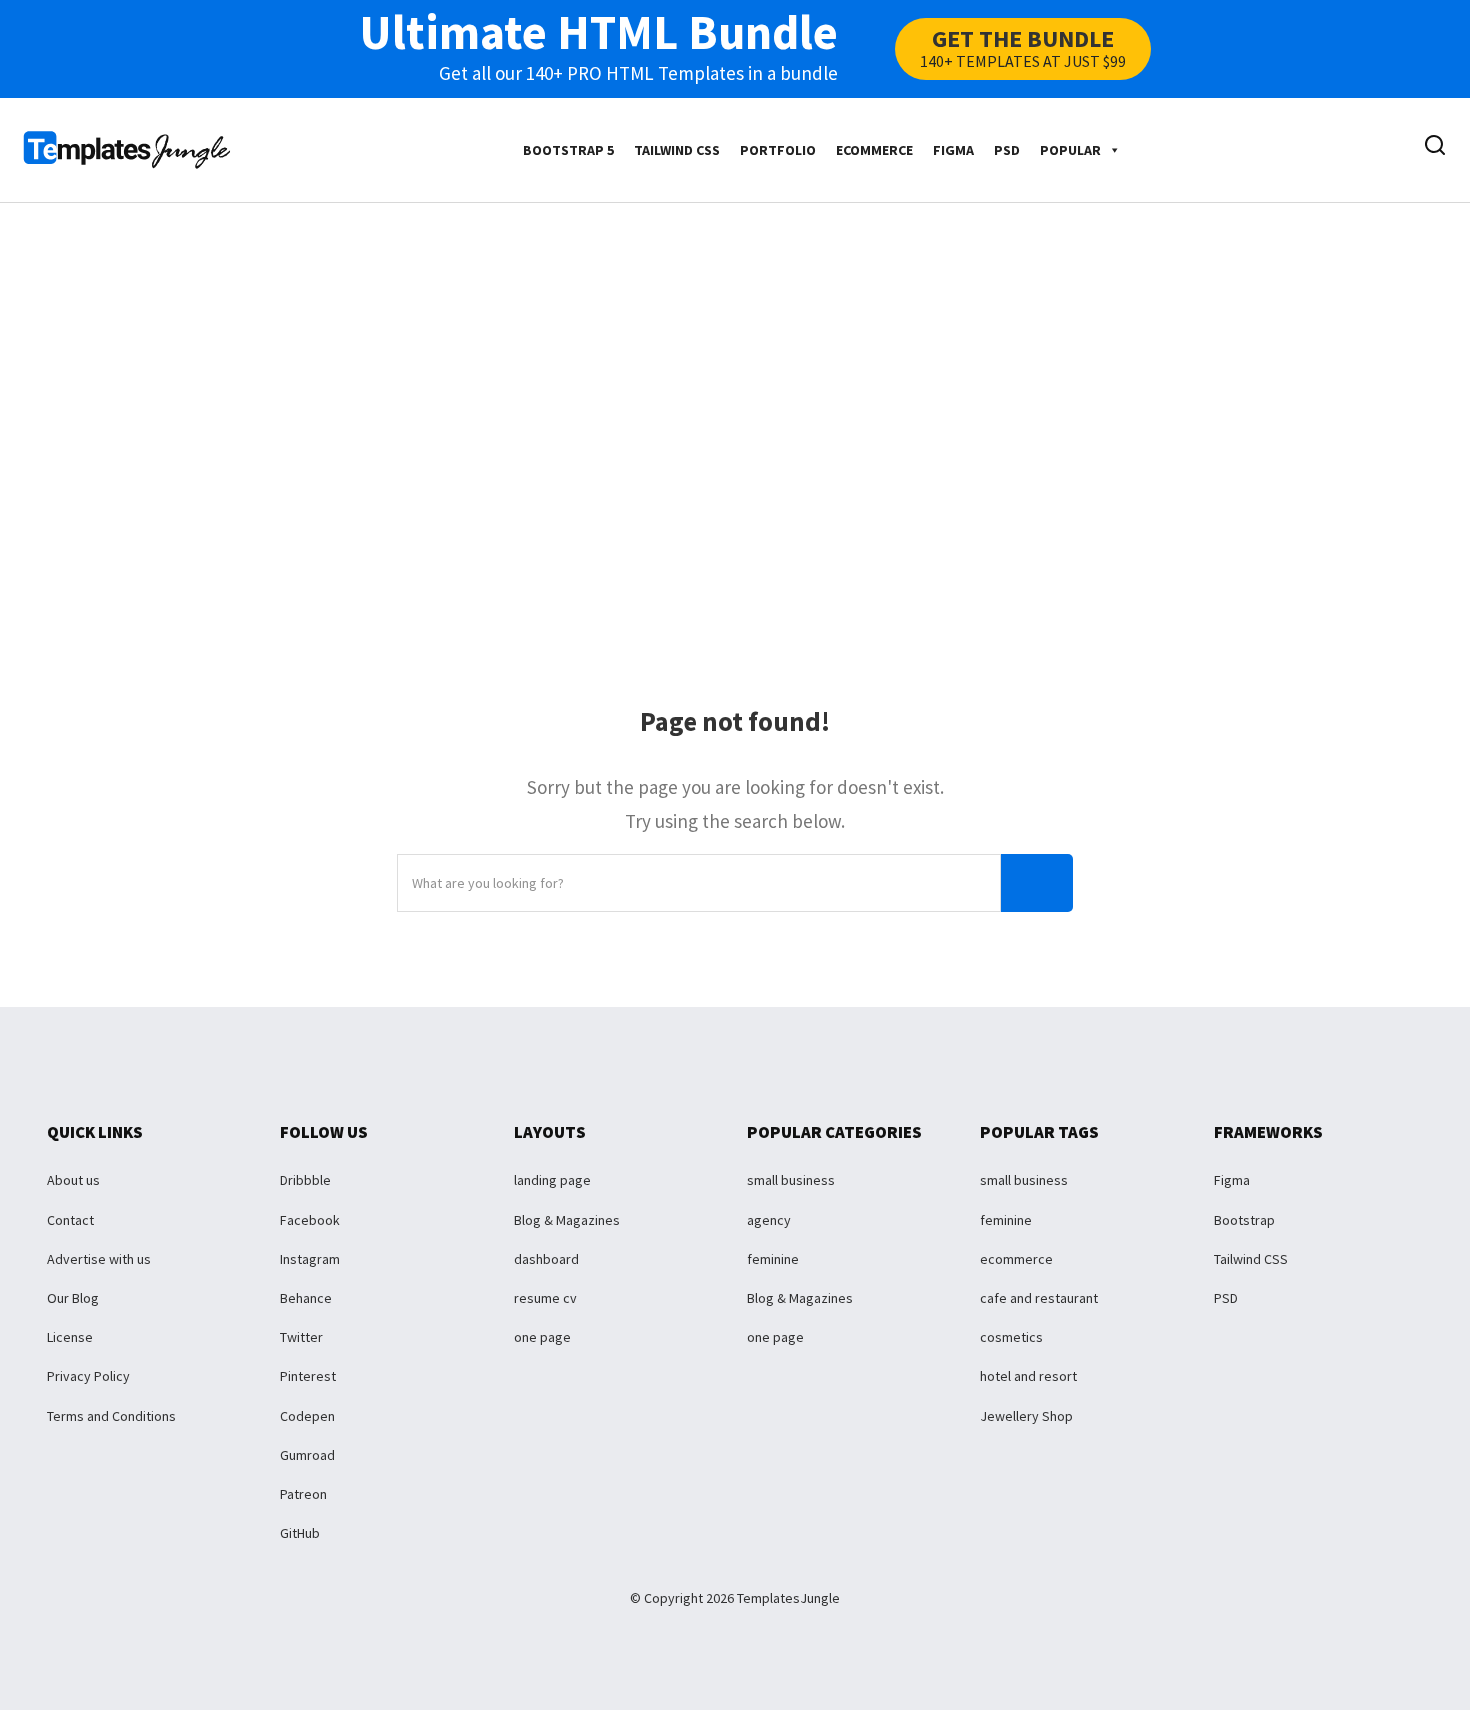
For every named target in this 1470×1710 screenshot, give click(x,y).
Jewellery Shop (1026, 1416)
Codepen (307, 1416)
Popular (1070, 150)
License (70, 1337)
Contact (70, 1220)
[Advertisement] (735, 391)
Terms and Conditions (111, 1416)
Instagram (310, 1259)
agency (769, 1220)
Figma (953, 150)
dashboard (546, 1259)
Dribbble (305, 1180)
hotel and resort (1028, 1376)
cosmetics (1011, 1337)
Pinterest (308, 1376)
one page (542, 1337)
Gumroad (307, 1455)
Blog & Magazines (567, 1220)
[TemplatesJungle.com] (127, 148)
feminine (773, 1259)
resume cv (545, 1298)
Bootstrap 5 (568, 150)
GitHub (300, 1533)
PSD (1007, 150)
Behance (306, 1298)
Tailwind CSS (677, 150)
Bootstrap (1244, 1220)
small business (791, 1180)
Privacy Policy (88, 1376)
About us (73, 1180)
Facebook (310, 1220)
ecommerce (874, 150)
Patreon (303, 1494)
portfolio (778, 150)
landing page (552, 1180)
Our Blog (73, 1298)
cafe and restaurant (1039, 1298)
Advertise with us (99, 1259)
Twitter (301, 1337)
